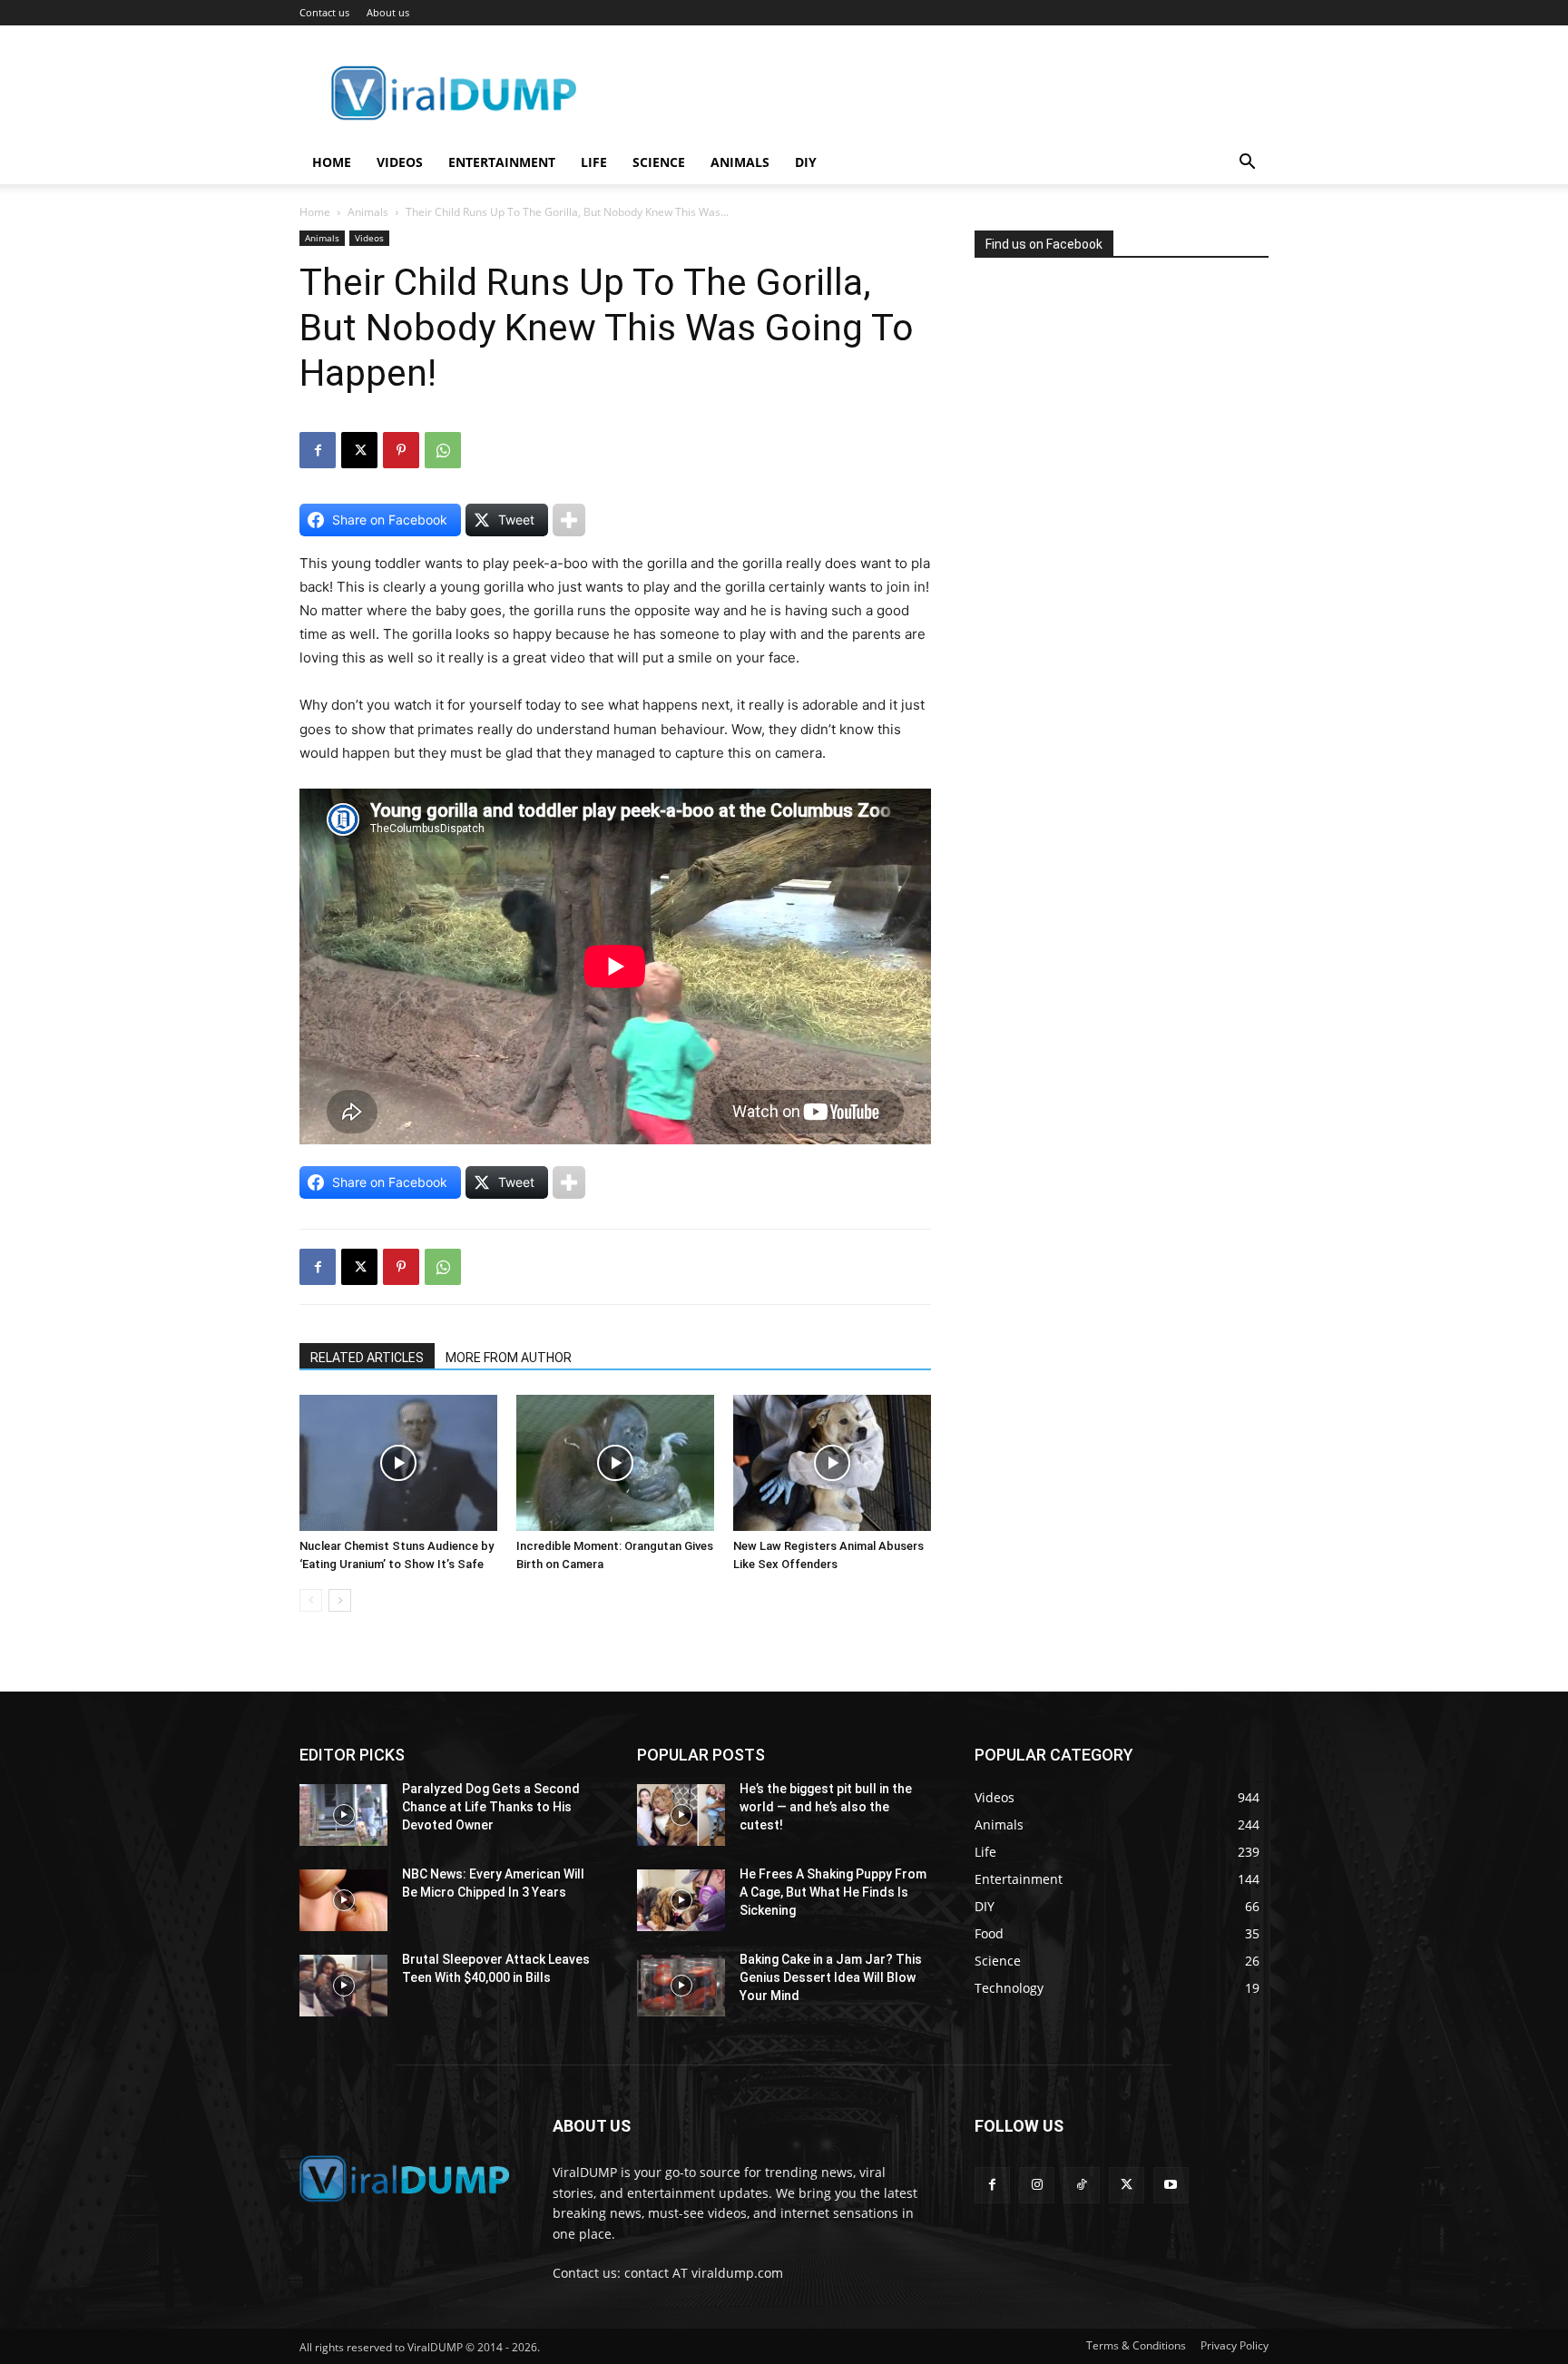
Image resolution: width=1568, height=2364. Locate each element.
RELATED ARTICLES (367, 1358)
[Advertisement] (1111, 448)
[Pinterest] (401, 450)
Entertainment (502, 162)
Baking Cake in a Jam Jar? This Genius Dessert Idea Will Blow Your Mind (831, 1977)
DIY (806, 162)
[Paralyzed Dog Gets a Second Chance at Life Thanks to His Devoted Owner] (343, 1815)
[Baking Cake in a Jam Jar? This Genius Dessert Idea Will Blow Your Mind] (681, 1986)
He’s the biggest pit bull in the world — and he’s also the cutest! (826, 1806)
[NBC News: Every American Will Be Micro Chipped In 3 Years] (343, 1900)
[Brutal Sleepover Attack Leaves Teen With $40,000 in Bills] (343, 1986)
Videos (400, 162)
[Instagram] (1037, 2185)
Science (659, 162)
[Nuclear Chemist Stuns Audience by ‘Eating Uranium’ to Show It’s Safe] (398, 1463)
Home (332, 162)
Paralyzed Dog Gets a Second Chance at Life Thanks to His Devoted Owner (491, 1806)
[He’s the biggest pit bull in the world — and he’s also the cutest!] (681, 1815)
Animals (740, 162)
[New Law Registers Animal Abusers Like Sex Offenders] (832, 1463)
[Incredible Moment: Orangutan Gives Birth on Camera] (615, 1463)
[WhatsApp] (443, 450)
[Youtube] (1171, 2185)
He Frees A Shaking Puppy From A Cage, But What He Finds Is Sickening (833, 1892)
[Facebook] (318, 450)
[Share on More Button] (569, 520)
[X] (359, 450)
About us (388, 12)
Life (594, 162)
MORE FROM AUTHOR (509, 1358)
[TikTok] (1081, 2185)
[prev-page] (311, 1600)
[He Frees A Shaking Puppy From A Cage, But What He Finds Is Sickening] (681, 1900)
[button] (1247, 164)
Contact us (324, 12)
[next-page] (340, 1600)
